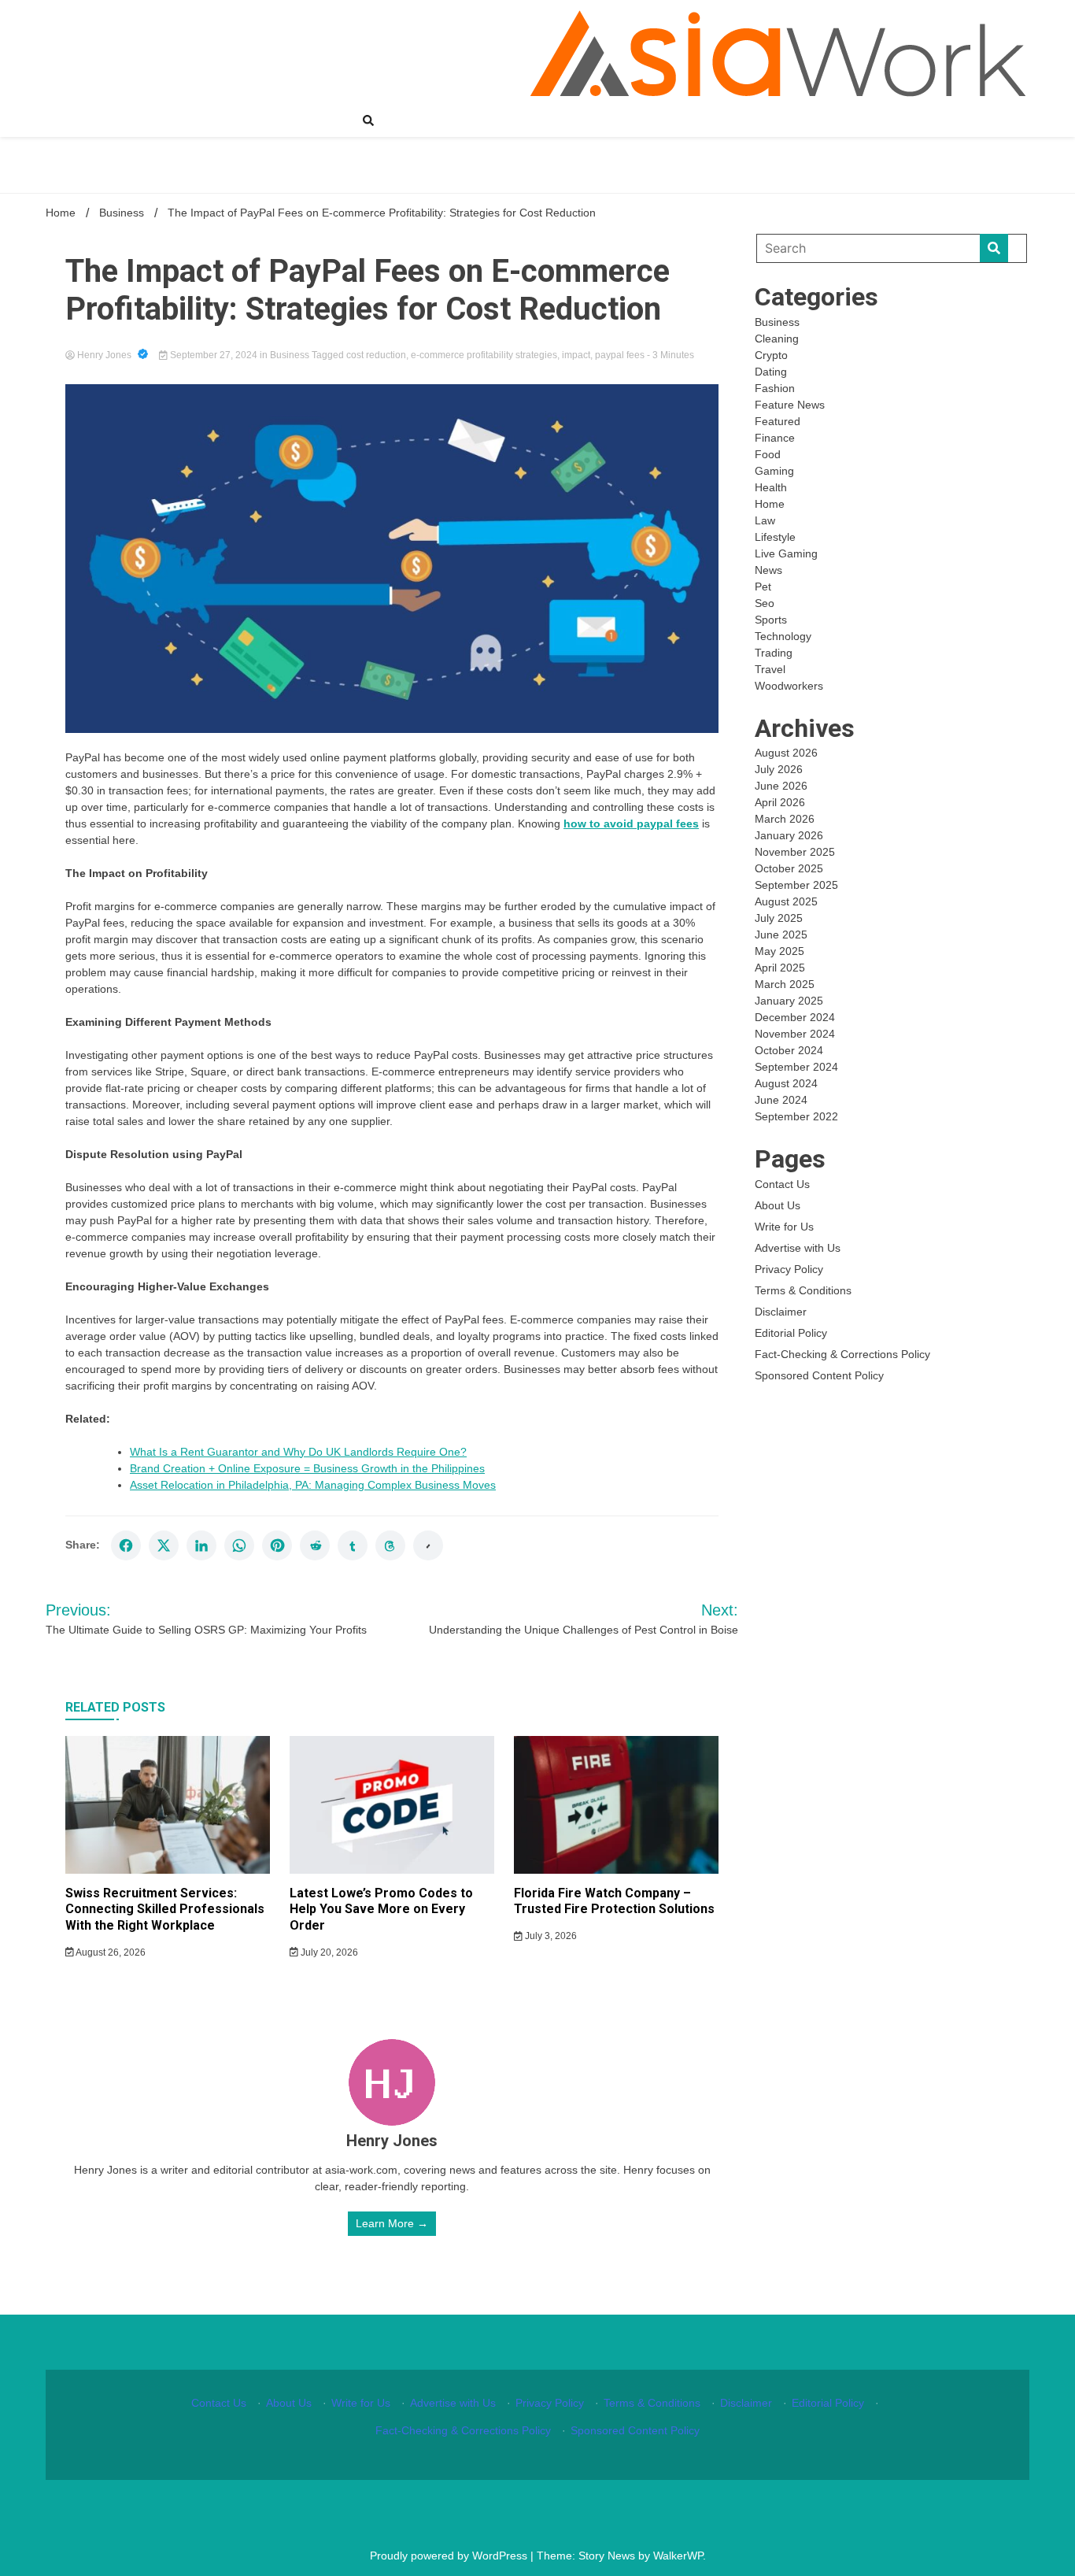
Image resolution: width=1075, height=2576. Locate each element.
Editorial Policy (791, 1333)
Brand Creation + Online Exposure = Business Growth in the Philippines (307, 1468)
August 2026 (786, 753)
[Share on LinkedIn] (201, 1545)
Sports (771, 620)
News (768, 570)
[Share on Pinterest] (277, 1545)
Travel (770, 669)
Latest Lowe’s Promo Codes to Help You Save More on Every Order (381, 1910)
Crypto (771, 355)
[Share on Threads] (390, 1545)
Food (768, 454)
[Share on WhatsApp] (239, 1545)
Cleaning (777, 339)
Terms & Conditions (803, 1290)
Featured (778, 421)
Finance (775, 438)
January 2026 (789, 835)
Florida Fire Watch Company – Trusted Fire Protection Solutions (614, 1901)
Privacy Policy (789, 1269)
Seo (765, 603)
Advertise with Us (798, 1248)
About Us (778, 1205)
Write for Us (784, 1227)
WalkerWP (678, 2556)
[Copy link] (428, 1545)
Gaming (774, 471)
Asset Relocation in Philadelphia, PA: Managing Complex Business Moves (313, 1485)
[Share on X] (164, 1545)
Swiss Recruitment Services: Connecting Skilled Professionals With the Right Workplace (165, 1910)
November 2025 (795, 852)
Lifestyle (775, 537)
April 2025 (780, 968)
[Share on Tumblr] (353, 1545)
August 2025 (786, 901)
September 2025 (796, 885)
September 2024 (796, 1067)
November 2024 (795, 1034)
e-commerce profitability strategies (484, 355)
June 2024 (781, 1100)
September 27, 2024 (214, 355)
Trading (774, 653)
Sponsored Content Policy (819, 1375)
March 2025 (785, 984)
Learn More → (392, 2223)
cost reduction (376, 355)
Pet (763, 587)
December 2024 (795, 1017)
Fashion (775, 388)
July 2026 (779, 769)
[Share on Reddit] (315, 1545)
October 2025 (789, 868)
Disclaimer (781, 1312)
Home (770, 504)
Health (771, 487)
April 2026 (780, 802)
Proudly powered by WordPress (450, 2556)
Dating (771, 372)
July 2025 (779, 918)
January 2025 (789, 1001)
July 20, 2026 (328, 1952)
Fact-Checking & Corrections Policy (842, 1354)
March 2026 (785, 819)
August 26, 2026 (110, 1952)
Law (765, 520)
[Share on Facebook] (126, 1545)
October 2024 (789, 1050)
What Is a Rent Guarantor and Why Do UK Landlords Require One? (298, 1452)
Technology (783, 636)
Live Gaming (786, 553)
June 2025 (781, 935)
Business (290, 355)
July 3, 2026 (550, 1936)
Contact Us (782, 1184)
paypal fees (620, 355)
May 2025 (779, 951)
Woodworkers (789, 686)
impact (576, 355)
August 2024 (786, 1083)
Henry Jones (104, 355)
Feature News (790, 405)
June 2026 (781, 786)
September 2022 (796, 1116)
